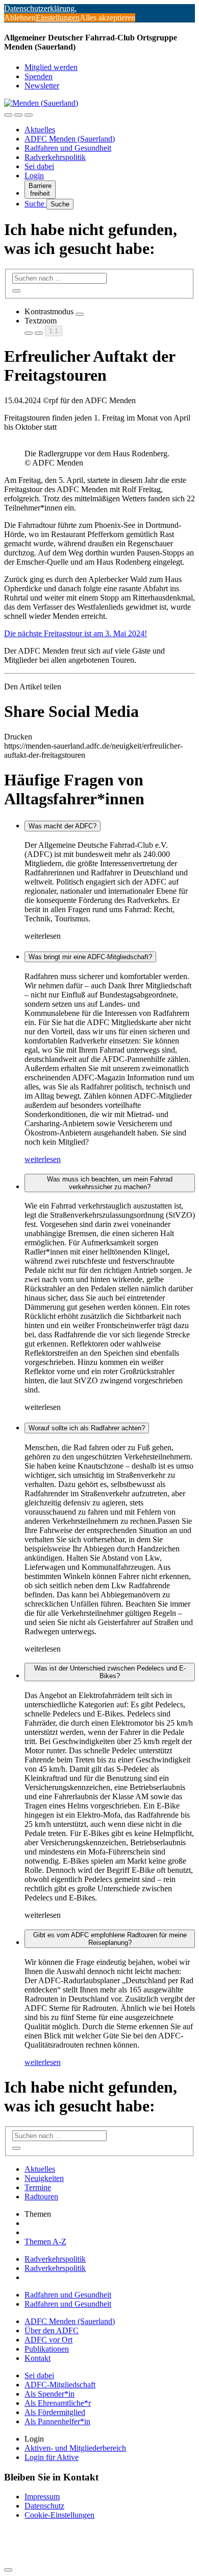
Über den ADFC (52, 2330)
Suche (35, 204)
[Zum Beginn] (8, 2570)
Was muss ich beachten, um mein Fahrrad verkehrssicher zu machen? (110, 1183)
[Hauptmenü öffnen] (29, 115)
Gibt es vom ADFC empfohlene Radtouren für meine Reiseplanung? (110, 1939)
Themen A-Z (45, 2242)
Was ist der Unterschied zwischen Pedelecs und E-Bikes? (110, 1672)
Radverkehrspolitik (55, 157)
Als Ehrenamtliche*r (58, 2403)
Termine (38, 2187)
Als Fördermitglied (55, 2412)
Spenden (39, 76)
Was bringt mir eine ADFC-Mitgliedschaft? (90, 957)
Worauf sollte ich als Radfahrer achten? (87, 1428)
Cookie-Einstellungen (59, 2515)
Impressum (42, 2497)
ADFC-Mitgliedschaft (60, 2385)
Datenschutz (44, 2506)
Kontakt (38, 2358)
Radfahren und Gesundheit (68, 148)
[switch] (80, 314)
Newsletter (42, 86)
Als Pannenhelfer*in (57, 2421)
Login (34, 176)
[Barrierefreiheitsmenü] (8, 115)
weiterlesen (43, 1159)
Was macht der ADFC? (63, 826)
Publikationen (47, 2349)
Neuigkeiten (44, 2178)
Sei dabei (39, 166)
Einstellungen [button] (58, 18)
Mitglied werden (51, 67)
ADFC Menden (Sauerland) (70, 139)
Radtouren (41, 2197)
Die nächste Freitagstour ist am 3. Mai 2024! (76, 633)
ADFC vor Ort (48, 2340)
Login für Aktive (52, 2457)
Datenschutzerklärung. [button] (40, 8)
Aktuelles (40, 130)
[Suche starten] (16, 291)
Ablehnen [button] (20, 18)
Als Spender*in (49, 2394)
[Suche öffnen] (18, 115)
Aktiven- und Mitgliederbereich (75, 2448)
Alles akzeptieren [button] (107, 18)
